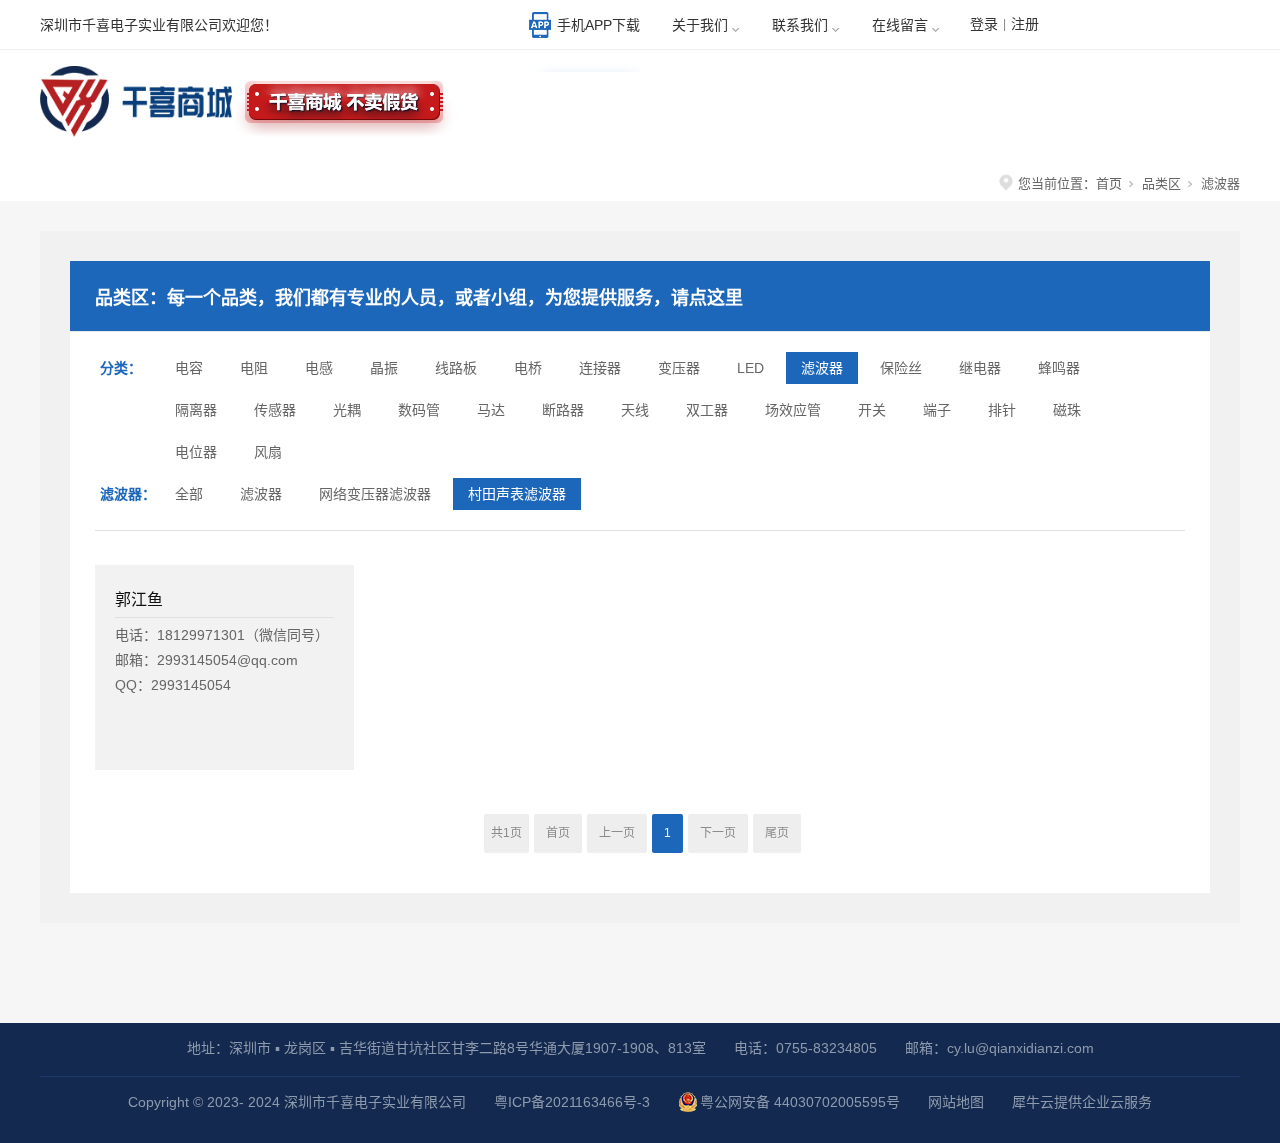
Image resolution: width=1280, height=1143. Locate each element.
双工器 (707, 410)
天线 (635, 410)
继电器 (980, 368)
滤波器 (822, 368)
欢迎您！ (1165, 27)
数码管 (419, 410)
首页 (1109, 183)
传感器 (275, 410)
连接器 (600, 368)
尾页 (777, 833)
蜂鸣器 (1059, 368)
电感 (319, 368)
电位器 (196, 452)
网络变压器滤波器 (375, 494)
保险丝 (901, 368)
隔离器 (196, 410)
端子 (937, 410)
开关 (872, 410)
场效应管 (793, 410)
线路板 (456, 368)
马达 (491, 410)
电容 (189, 368)
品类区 (1161, 183)
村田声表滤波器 (517, 494)
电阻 (254, 368)
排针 (1002, 410)
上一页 (617, 833)
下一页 (718, 833)
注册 (1025, 24)
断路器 (563, 410)
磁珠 (1067, 410)
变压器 (679, 368)
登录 (984, 24)
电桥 (528, 368)
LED (750, 368)
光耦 (347, 410)
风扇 (268, 452)
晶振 (384, 368)
